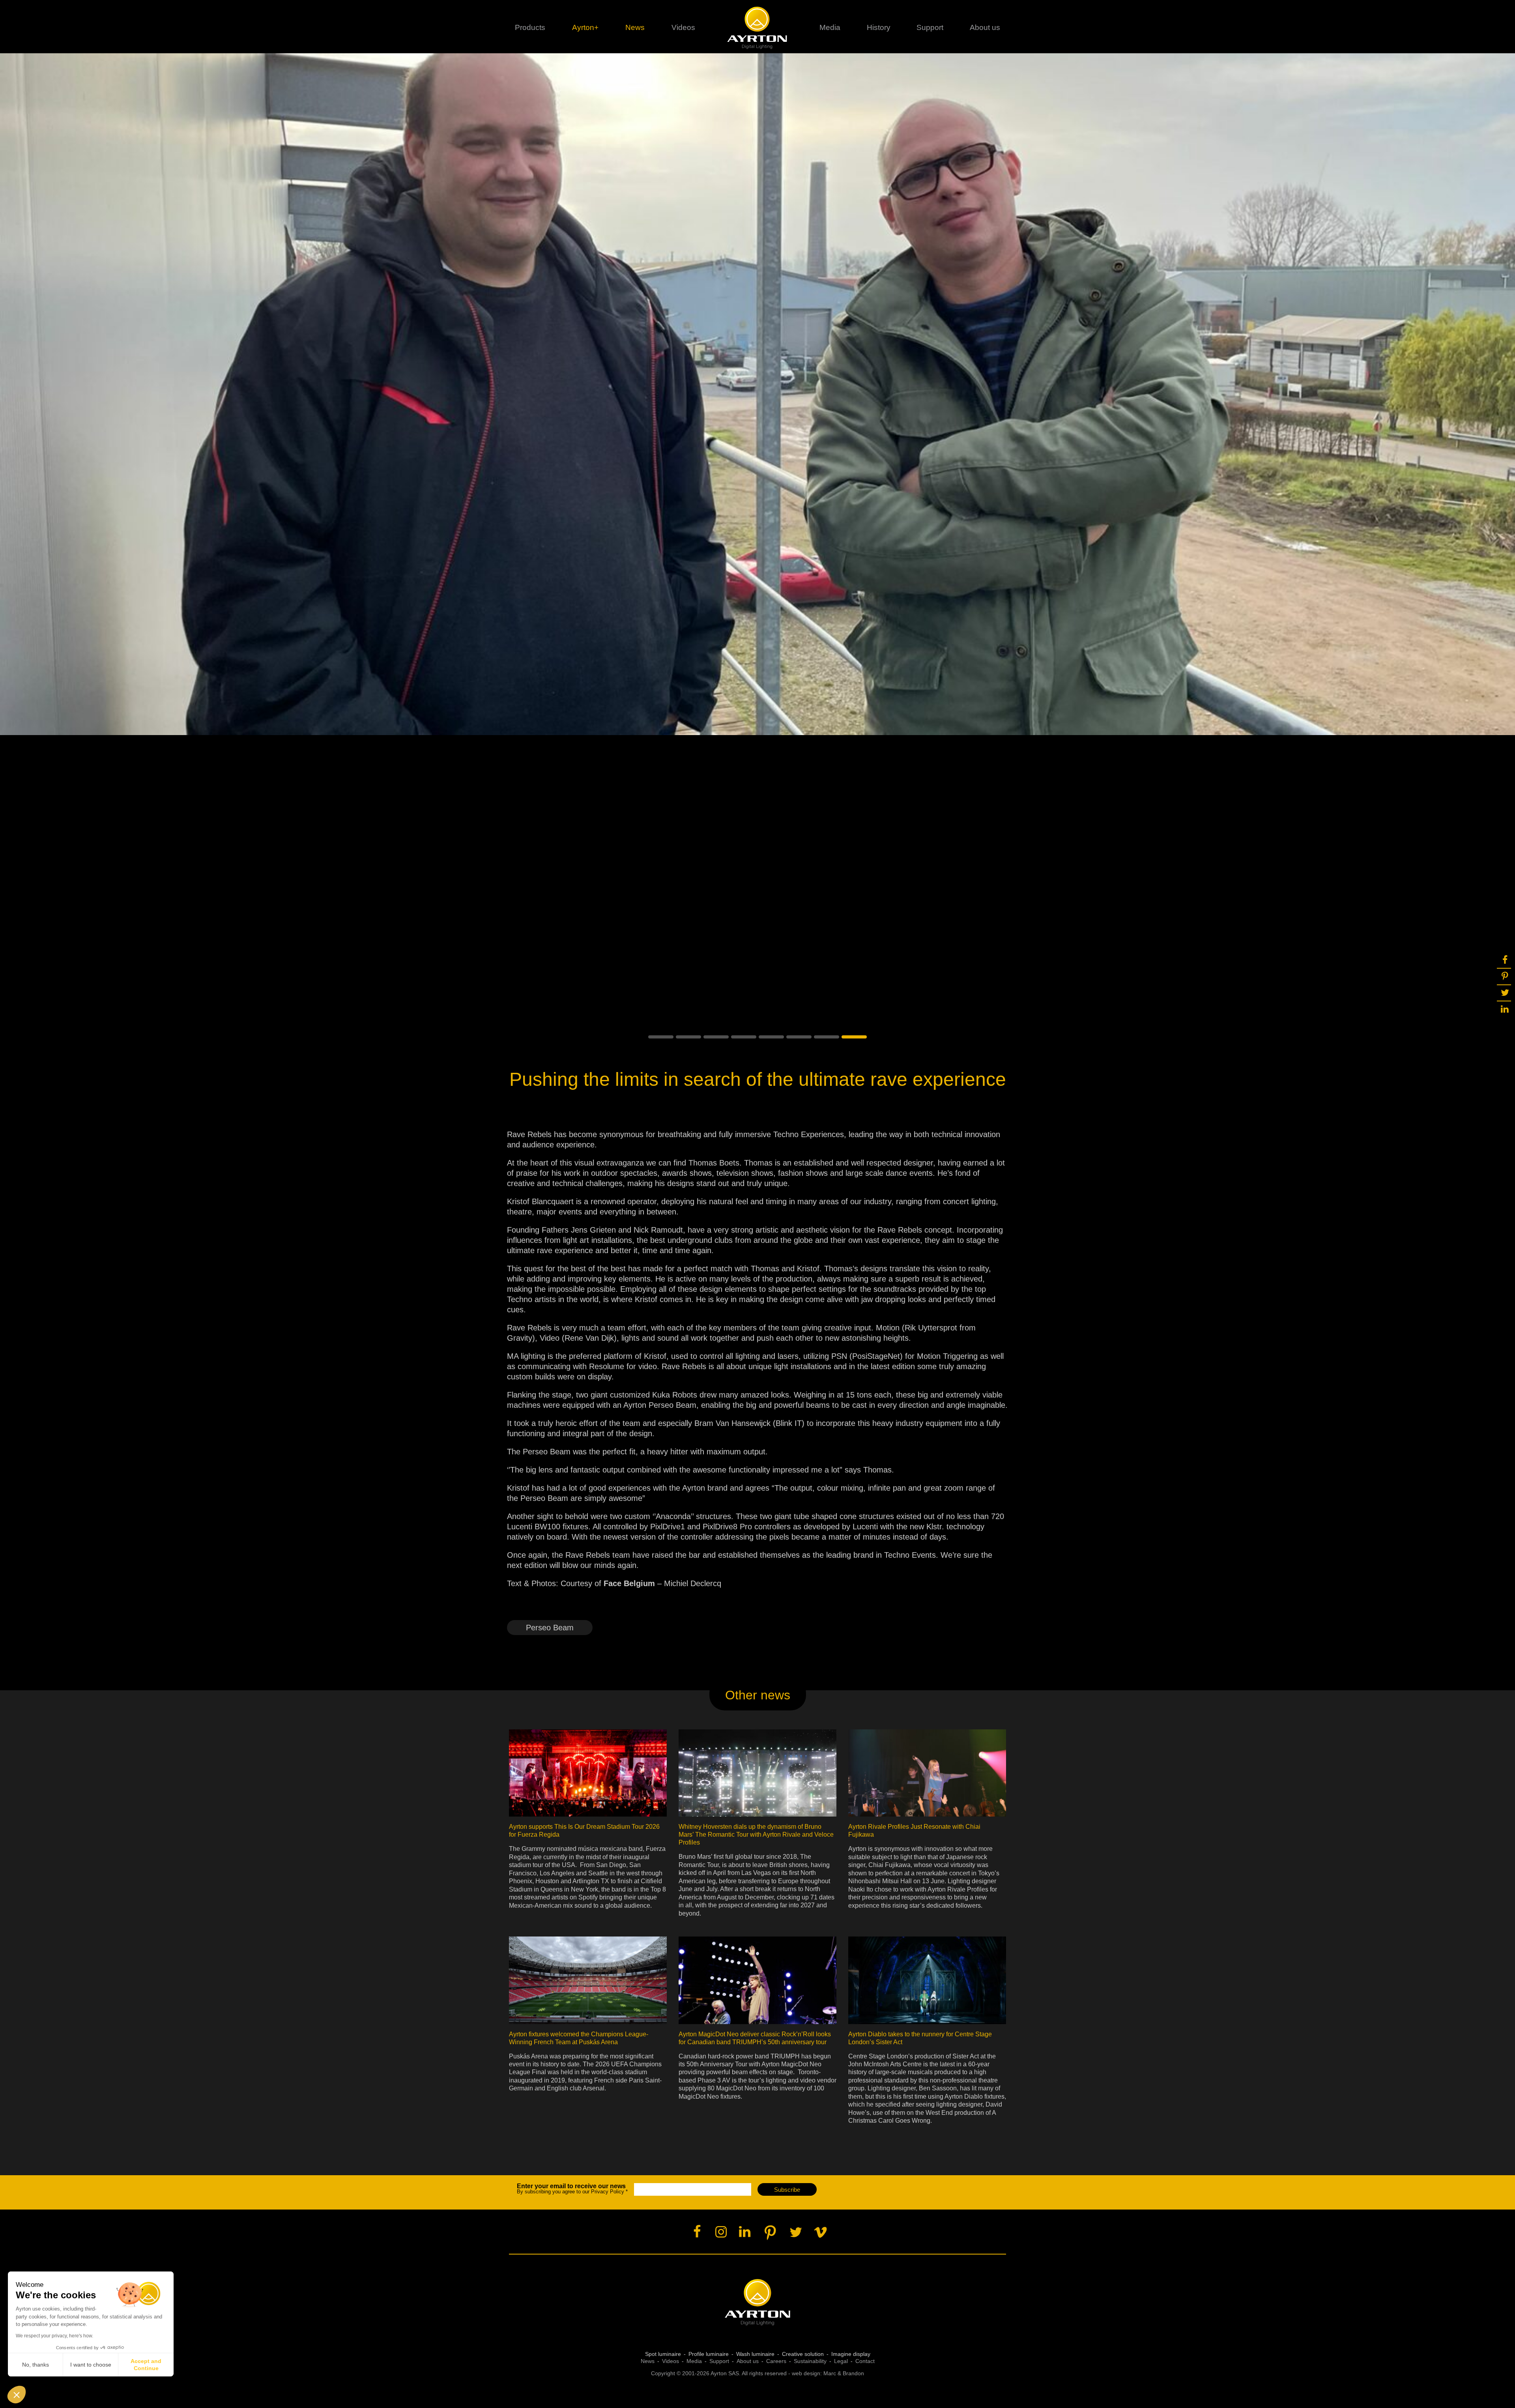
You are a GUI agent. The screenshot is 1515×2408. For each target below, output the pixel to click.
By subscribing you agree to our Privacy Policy (572, 2189)
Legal (841, 2361)
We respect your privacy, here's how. (54, 2336)
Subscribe (787, 2190)
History (879, 27)
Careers (776, 2361)
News (635, 27)
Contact (865, 2361)
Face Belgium (629, 1583)
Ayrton (758, 28)
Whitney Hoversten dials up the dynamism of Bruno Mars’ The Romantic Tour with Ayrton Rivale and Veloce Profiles (756, 1835)
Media (830, 27)
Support (930, 27)
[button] (661, 1037)
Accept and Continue (146, 2365)
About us (748, 2361)
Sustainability (810, 2361)
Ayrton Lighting (758, 2302)
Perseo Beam (550, 1628)
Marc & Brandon (844, 2373)
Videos (683, 27)
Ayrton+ (585, 27)
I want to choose (91, 2365)
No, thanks (36, 2365)
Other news (758, 1695)
